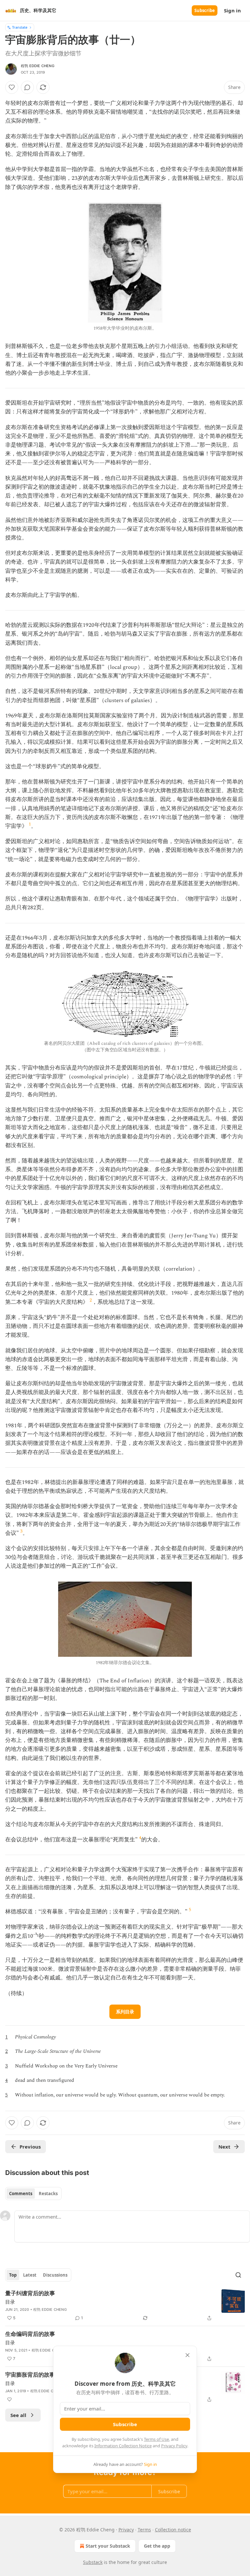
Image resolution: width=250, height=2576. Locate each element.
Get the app (157, 2546)
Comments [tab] (21, 2194)
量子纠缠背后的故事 (30, 2293)
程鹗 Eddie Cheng (38, 66)
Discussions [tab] (55, 2275)
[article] (125, 2306)
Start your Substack (108, 2546)
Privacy (126, 2530)
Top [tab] (13, 2275)
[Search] (238, 2275)
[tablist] (33, 2194)
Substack (93, 2562)
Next (224, 2147)
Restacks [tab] (48, 2194)
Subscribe (205, 10)
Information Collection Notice (123, 2446)
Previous (30, 2147)
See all (18, 2415)
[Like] (12, 87)
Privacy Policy (174, 2446)
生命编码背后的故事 (30, 2334)
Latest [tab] (30, 2275)
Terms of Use (156, 2439)
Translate (20, 27)
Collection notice (173, 2530)
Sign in (232, 10)
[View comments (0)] (27, 87)
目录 (10, 2302)
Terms (144, 2530)
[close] (187, 2355)
